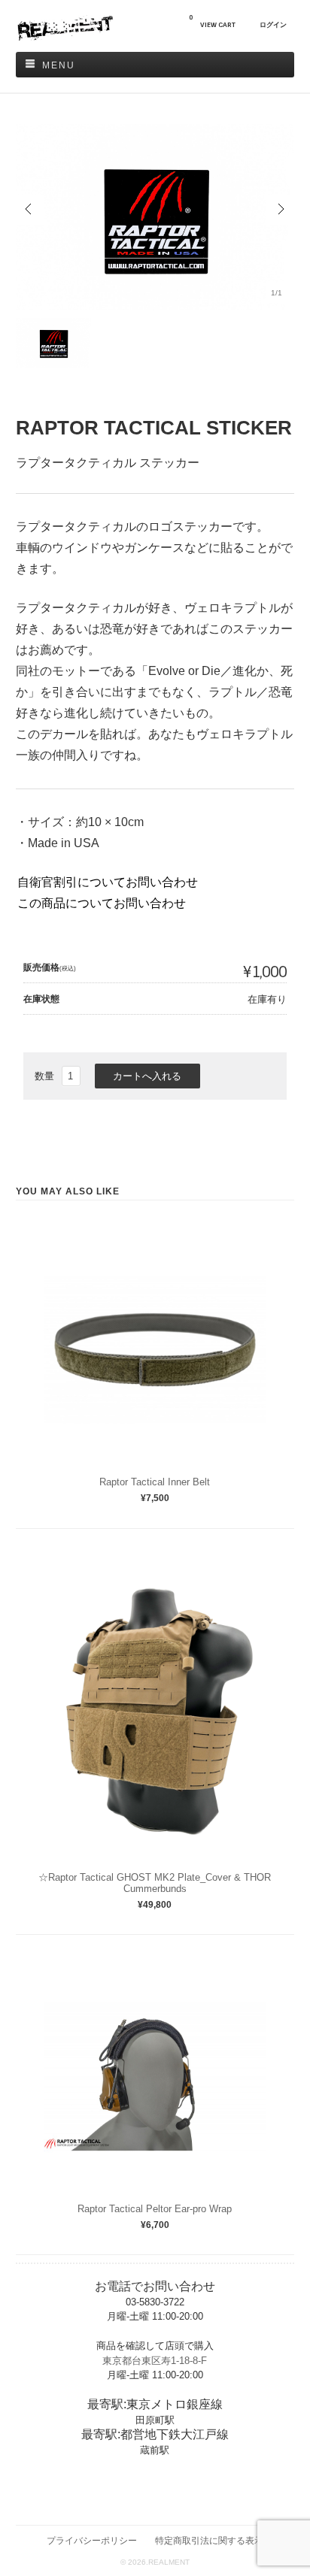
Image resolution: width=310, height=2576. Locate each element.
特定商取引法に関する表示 (209, 2540)
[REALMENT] (65, 37)
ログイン (273, 25)
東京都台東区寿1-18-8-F (155, 2361)
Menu (59, 65)
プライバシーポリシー (92, 2540)
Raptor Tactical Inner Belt (155, 1482)
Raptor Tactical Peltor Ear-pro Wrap (155, 2209)
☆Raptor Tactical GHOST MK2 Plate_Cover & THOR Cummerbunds (155, 1883)
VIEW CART (212, 21)
